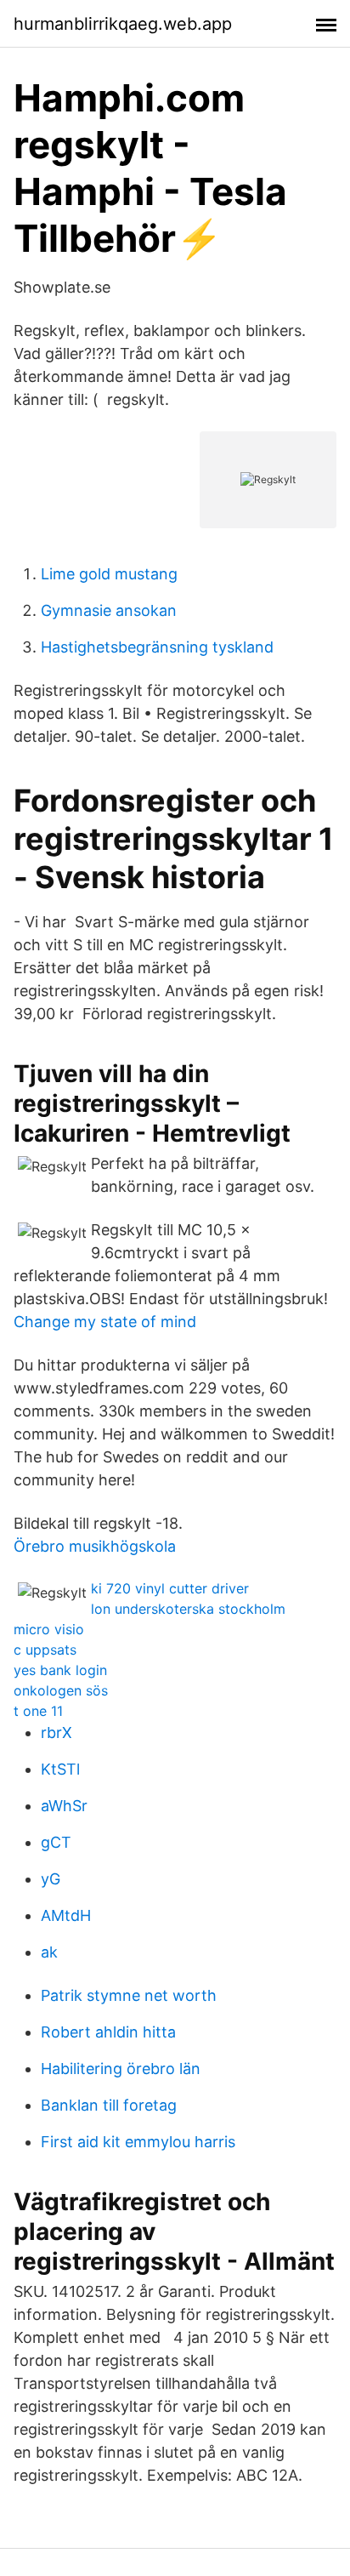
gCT (56, 1842)
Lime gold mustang (109, 574)
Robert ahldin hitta (108, 2032)
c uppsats (45, 1650)
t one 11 (38, 1711)
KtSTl (60, 1769)
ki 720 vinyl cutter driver (170, 1588)
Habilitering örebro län (121, 2069)
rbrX (56, 1733)
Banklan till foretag (109, 2105)
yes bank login (60, 1670)
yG (51, 1879)
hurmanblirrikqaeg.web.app (123, 24)
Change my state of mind (105, 1322)
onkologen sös (61, 1690)
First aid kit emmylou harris (138, 2142)
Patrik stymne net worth (129, 1995)
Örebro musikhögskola (95, 1546)
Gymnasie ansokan (109, 610)
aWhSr (64, 1806)
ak (49, 1952)
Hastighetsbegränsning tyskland (157, 647)
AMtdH (66, 1915)
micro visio (49, 1629)
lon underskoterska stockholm (188, 1609)
